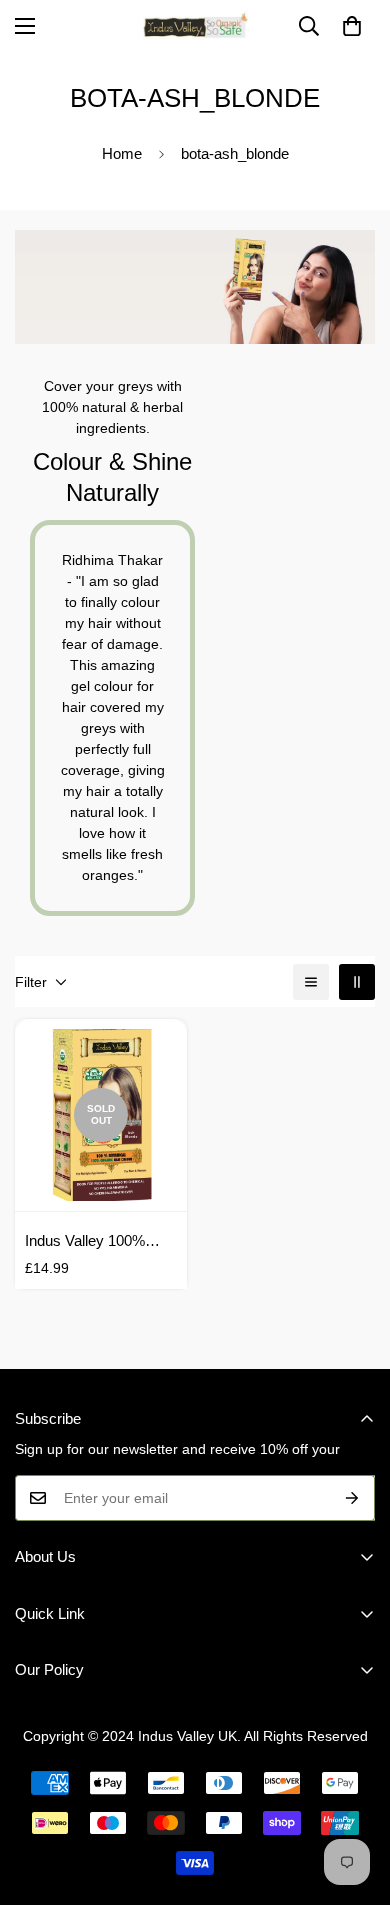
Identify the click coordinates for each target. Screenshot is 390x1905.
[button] (352, 26)
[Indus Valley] (195, 26)
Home (122, 153)
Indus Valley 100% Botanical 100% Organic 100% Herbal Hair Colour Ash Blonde (101, 1242)
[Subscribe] (352, 1498)
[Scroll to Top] (354, 1799)
